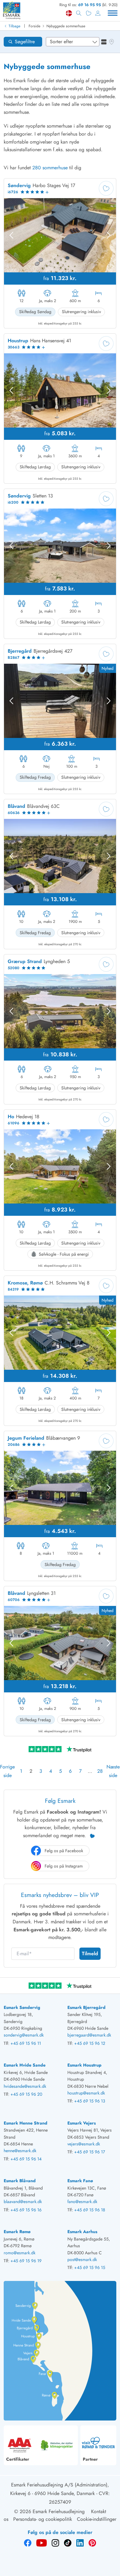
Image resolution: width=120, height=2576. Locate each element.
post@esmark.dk (82, 2259)
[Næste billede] (109, 235)
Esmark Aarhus (82, 2232)
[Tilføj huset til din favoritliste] (106, 188)
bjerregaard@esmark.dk (89, 2035)
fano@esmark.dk (82, 2202)
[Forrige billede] (11, 235)
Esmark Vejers (82, 2123)
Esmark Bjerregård (86, 2007)
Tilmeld (90, 1954)
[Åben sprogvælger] (69, 13)
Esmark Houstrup (84, 2065)
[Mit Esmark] (98, 13)
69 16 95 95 (90, 5)
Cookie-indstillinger (97, 2519)
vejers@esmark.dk (84, 2144)
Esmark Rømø (17, 2232)
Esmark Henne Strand (26, 2123)
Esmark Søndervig (22, 2007)
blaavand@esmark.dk (23, 2202)
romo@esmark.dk (20, 2253)
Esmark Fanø (80, 2181)
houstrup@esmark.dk (86, 2093)
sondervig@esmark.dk (24, 2035)
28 (100, 1771)
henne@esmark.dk (20, 2151)
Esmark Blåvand (20, 2181)
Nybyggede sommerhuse (66, 26)
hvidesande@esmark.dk (25, 2086)
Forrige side (7, 1771)
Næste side (113, 1771)
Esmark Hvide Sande (25, 2065)
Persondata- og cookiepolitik (43, 2519)
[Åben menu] (113, 13)
